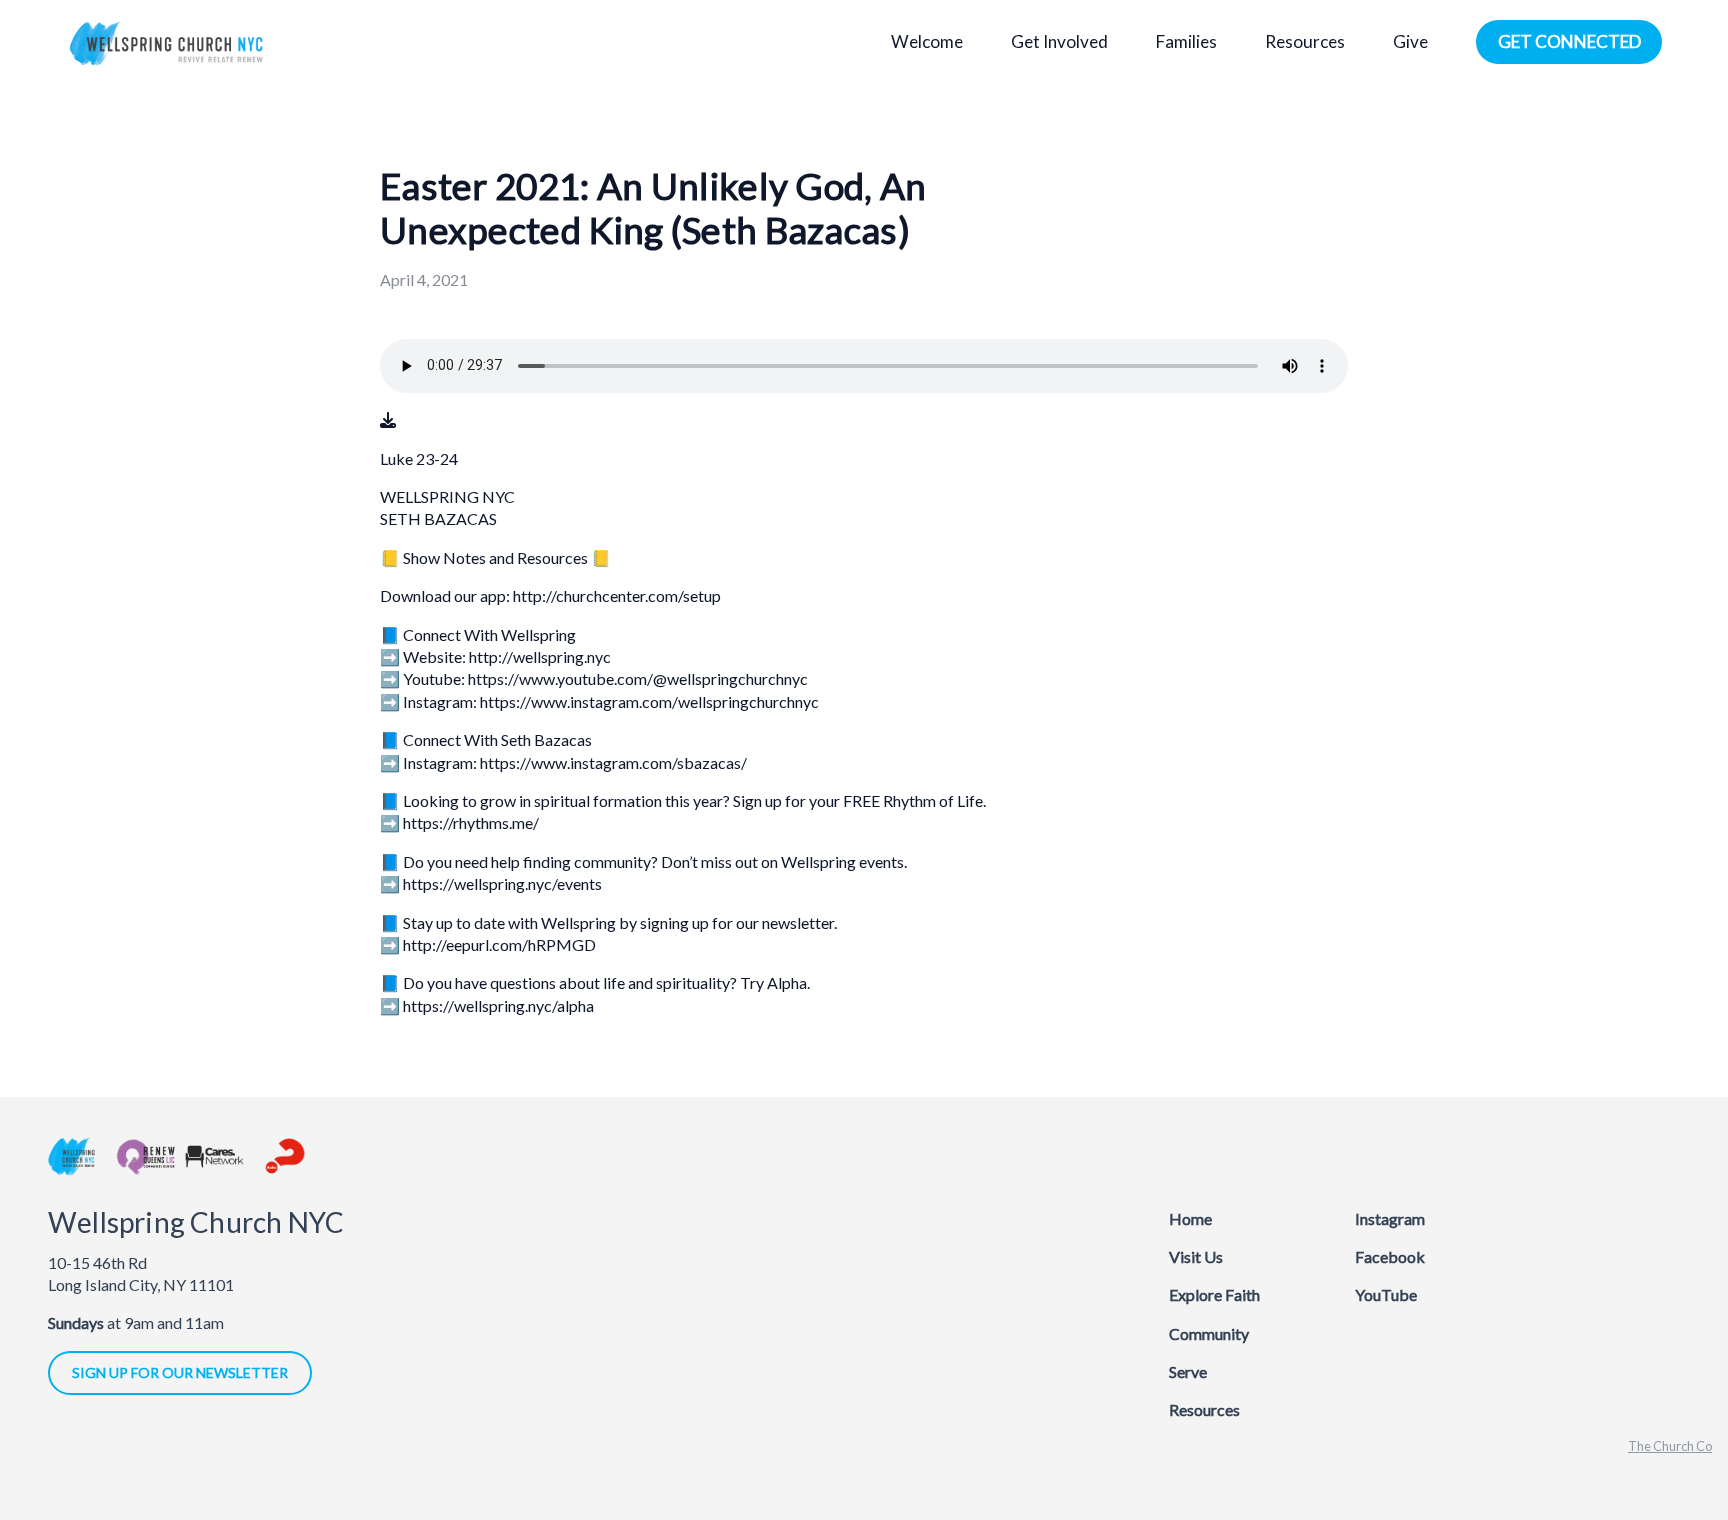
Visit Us (1196, 1256)
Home (1190, 1218)
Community (1209, 1333)
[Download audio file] (388, 420)
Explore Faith (1214, 1294)
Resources (1204, 1409)
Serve (1188, 1371)
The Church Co (1670, 1446)
